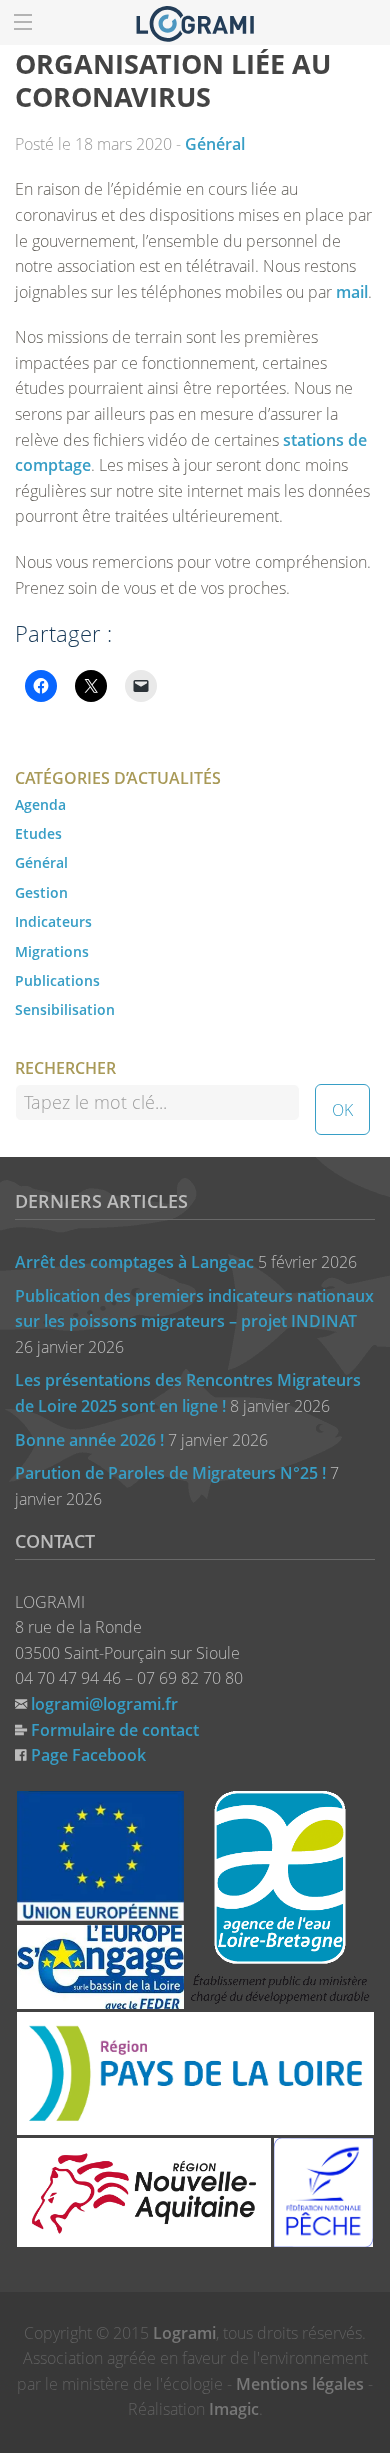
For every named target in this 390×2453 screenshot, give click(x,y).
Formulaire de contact (115, 1730)
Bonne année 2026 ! (89, 1440)
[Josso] (195, 22)
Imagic (234, 2409)
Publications (57, 980)
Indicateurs (53, 921)
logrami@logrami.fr (104, 1704)
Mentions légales (300, 2384)
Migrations (52, 951)
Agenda (40, 804)
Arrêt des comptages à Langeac (134, 1262)
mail (352, 292)
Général (215, 144)
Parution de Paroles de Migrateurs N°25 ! (170, 1473)
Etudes (38, 833)
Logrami (184, 2333)
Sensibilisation (65, 1009)
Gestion (41, 892)
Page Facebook (88, 1755)
